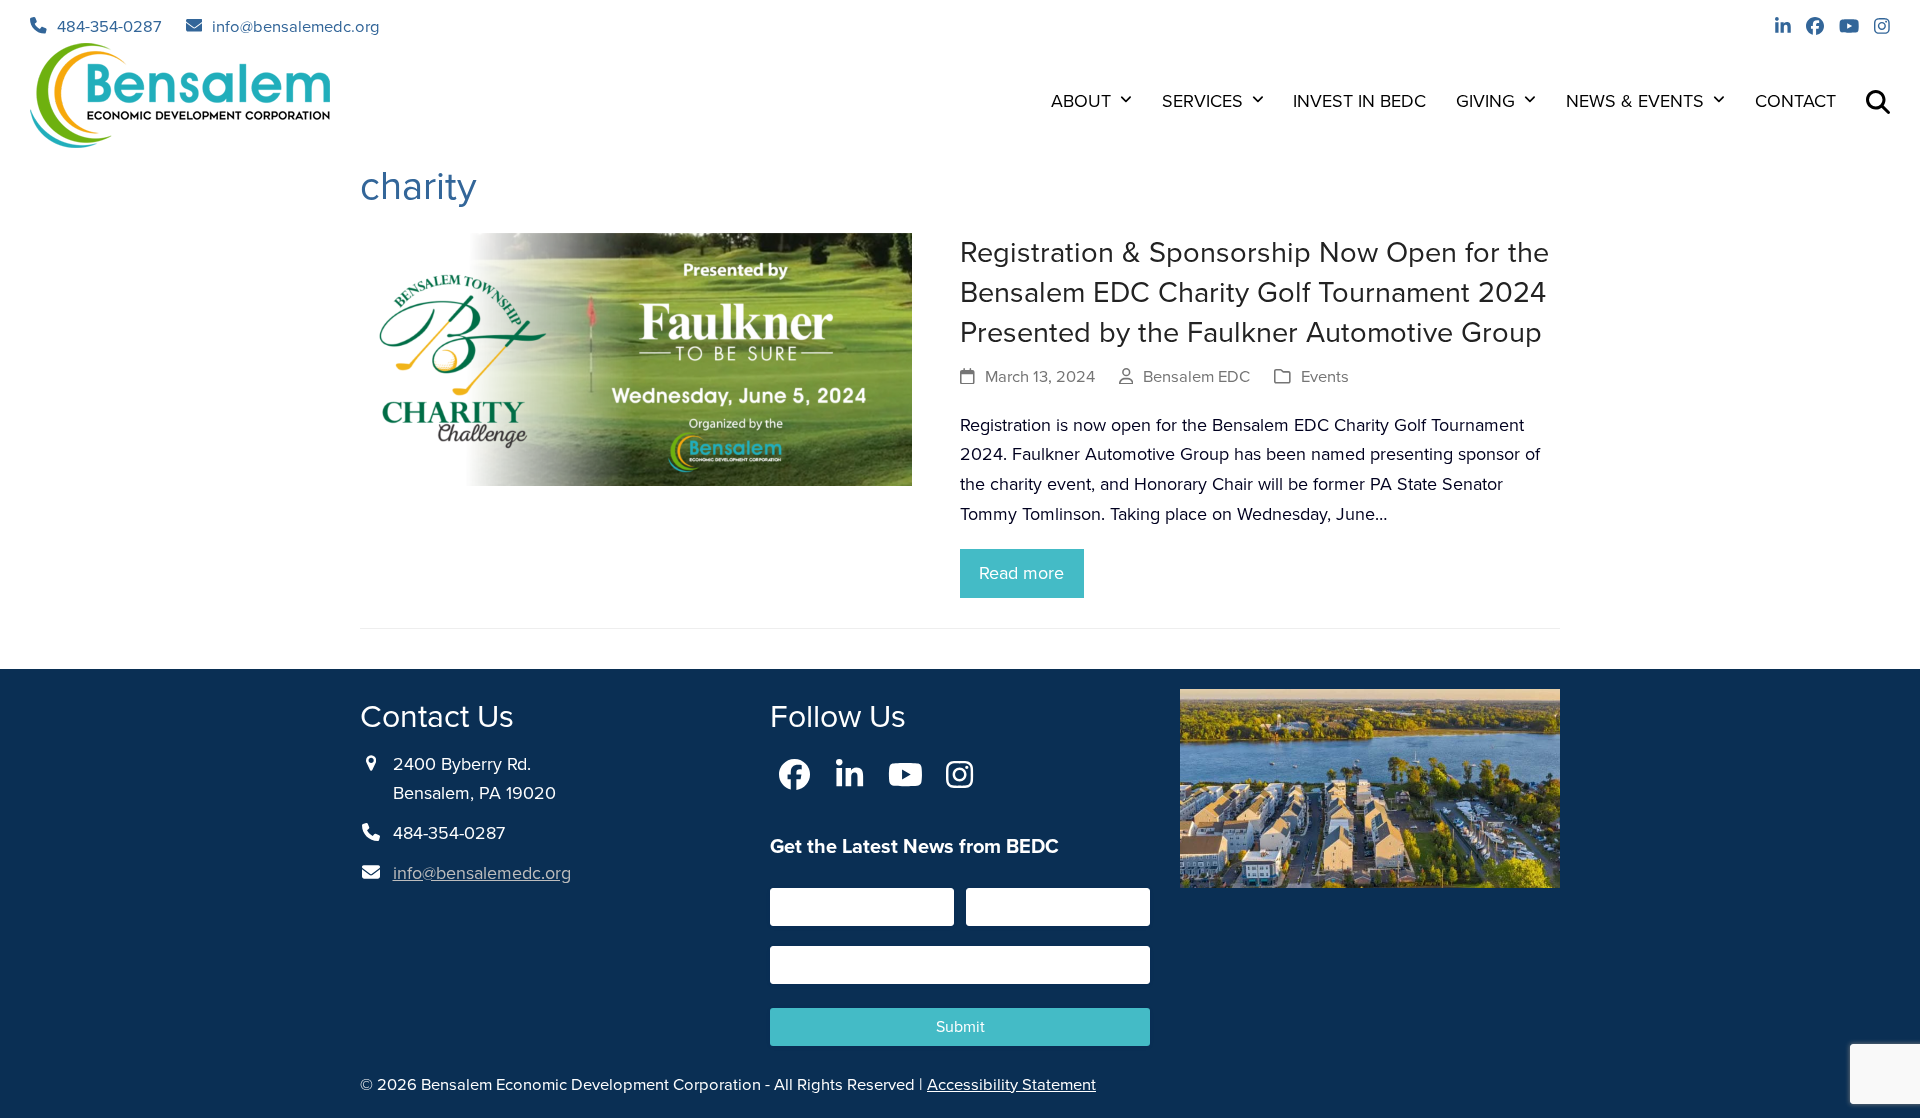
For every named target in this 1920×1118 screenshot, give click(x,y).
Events (1325, 376)
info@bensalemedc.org (296, 26)
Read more (1021, 573)
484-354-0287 (109, 26)
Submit (960, 1026)
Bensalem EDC (1196, 376)
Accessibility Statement (1011, 1084)
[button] (1878, 101)
